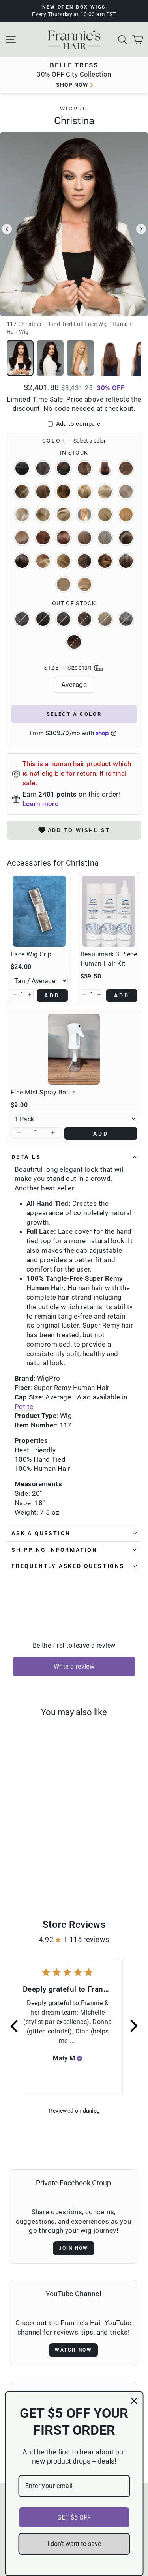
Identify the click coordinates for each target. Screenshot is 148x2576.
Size (68, 668)
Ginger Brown (74, 642)
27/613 (22, 538)
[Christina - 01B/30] (50, 1864)
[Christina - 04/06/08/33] (37, 1872)
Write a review (74, 1666)
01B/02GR (43, 468)
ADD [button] (52, 995)
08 (22, 492)
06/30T (126, 468)
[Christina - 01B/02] (32, 1864)
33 (64, 538)
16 (126, 492)
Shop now (72, 85)
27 (126, 514)
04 (84, 619)
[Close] (134, 2401)
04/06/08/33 (84, 468)
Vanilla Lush (84, 584)
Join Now (74, 2248)
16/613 (22, 514)
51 (126, 619)
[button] (15, 995)
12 (105, 619)
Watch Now (73, 2350)
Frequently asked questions (68, 1566)
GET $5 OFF (74, 2517)
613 (105, 538)
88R (84, 538)
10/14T (64, 492)
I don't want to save (74, 2544)
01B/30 (64, 468)
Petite (24, 1407)
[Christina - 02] (19, 1872)
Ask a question (41, 1533)
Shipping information (54, 1550)
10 (43, 492)
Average (74, 685)
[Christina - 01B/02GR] (41, 1864)
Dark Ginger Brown (22, 561)
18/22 (43, 514)
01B (22, 619)
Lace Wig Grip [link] (31, 954)
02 (64, 619)
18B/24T (64, 514)
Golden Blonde (64, 561)
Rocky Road (126, 561)
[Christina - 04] (28, 1872)
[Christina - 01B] (23, 1864)
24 (105, 514)
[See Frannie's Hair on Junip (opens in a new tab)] (91, 2111)
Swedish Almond (64, 584)
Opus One (84, 561)
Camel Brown (126, 538)
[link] (39, 911)
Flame (43, 561)
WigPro (74, 109)
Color (74, 441)
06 (105, 468)
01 (22, 468)
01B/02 (43, 619)
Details (26, 1157)
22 (84, 514)
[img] (80, 2058)
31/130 (43, 538)
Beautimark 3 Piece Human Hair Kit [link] (109, 959)
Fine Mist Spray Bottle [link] (43, 1092)
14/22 (105, 492)
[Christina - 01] (14, 1864)
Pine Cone (105, 561)
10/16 (84, 492)
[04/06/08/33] (46, 1872)
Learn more (40, 804)
